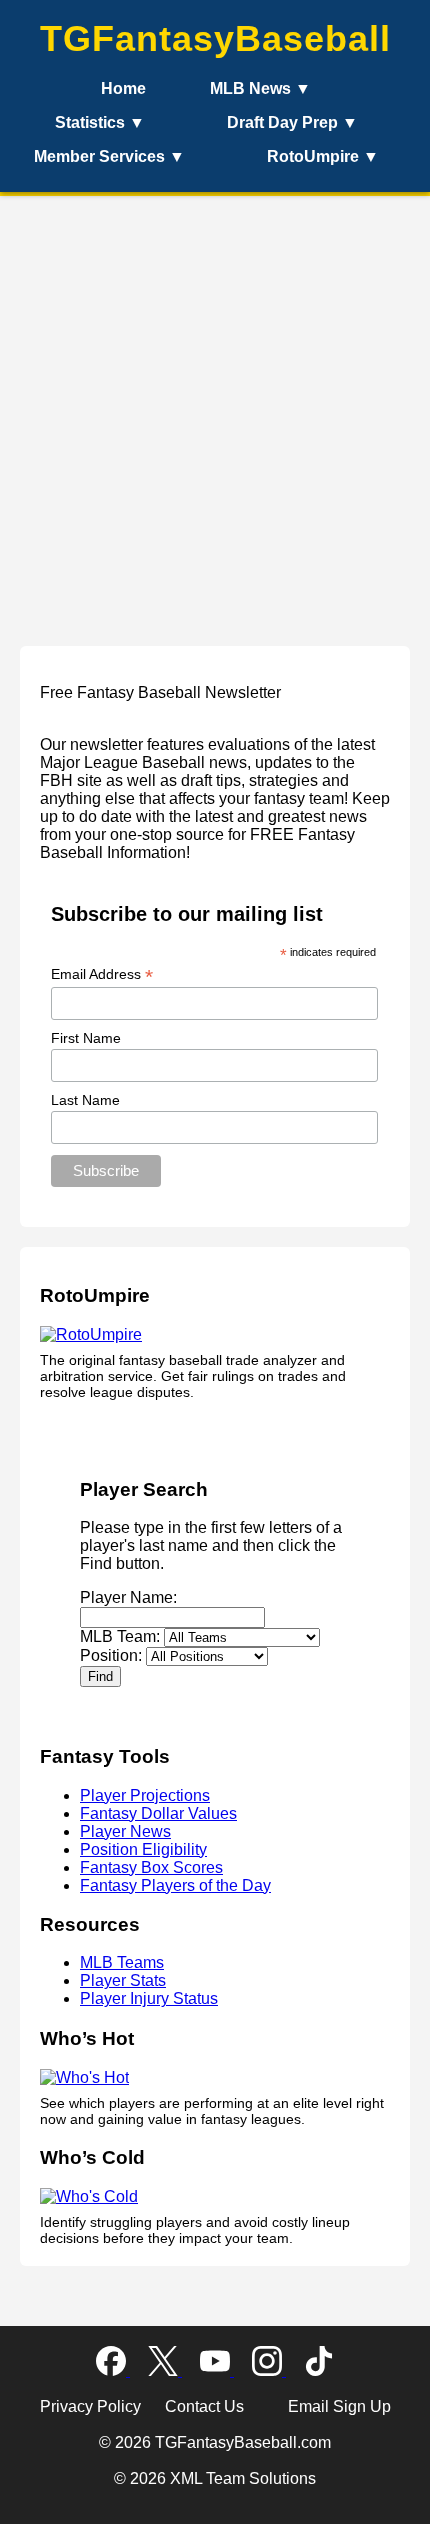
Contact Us (206, 2406)
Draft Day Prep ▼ (292, 122)
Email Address (102, 974)
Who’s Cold (92, 2157)
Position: (111, 1655)
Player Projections (145, 1795)
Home (123, 88)
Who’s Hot (87, 2038)
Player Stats (123, 1980)
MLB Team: (120, 1636)
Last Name (85, 1100)
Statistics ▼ (100, 122)
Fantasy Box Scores (151, 1867)
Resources (90, 1924)
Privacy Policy (92, 2406)
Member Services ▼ (109, 156)
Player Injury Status (149, 1998)
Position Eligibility (143, 1849)
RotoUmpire (95, 1295)
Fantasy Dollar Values (158, 1813)
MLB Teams (122, 1962)
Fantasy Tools (105, 1756)
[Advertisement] (215, 411)
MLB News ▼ (260, 88)
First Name (86, 1038)
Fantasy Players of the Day (175, 1885)
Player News (125, 1831)
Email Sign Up (339, 2406)
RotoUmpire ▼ (323, 156)
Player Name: (128, 1597)
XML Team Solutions (243, 2478)
